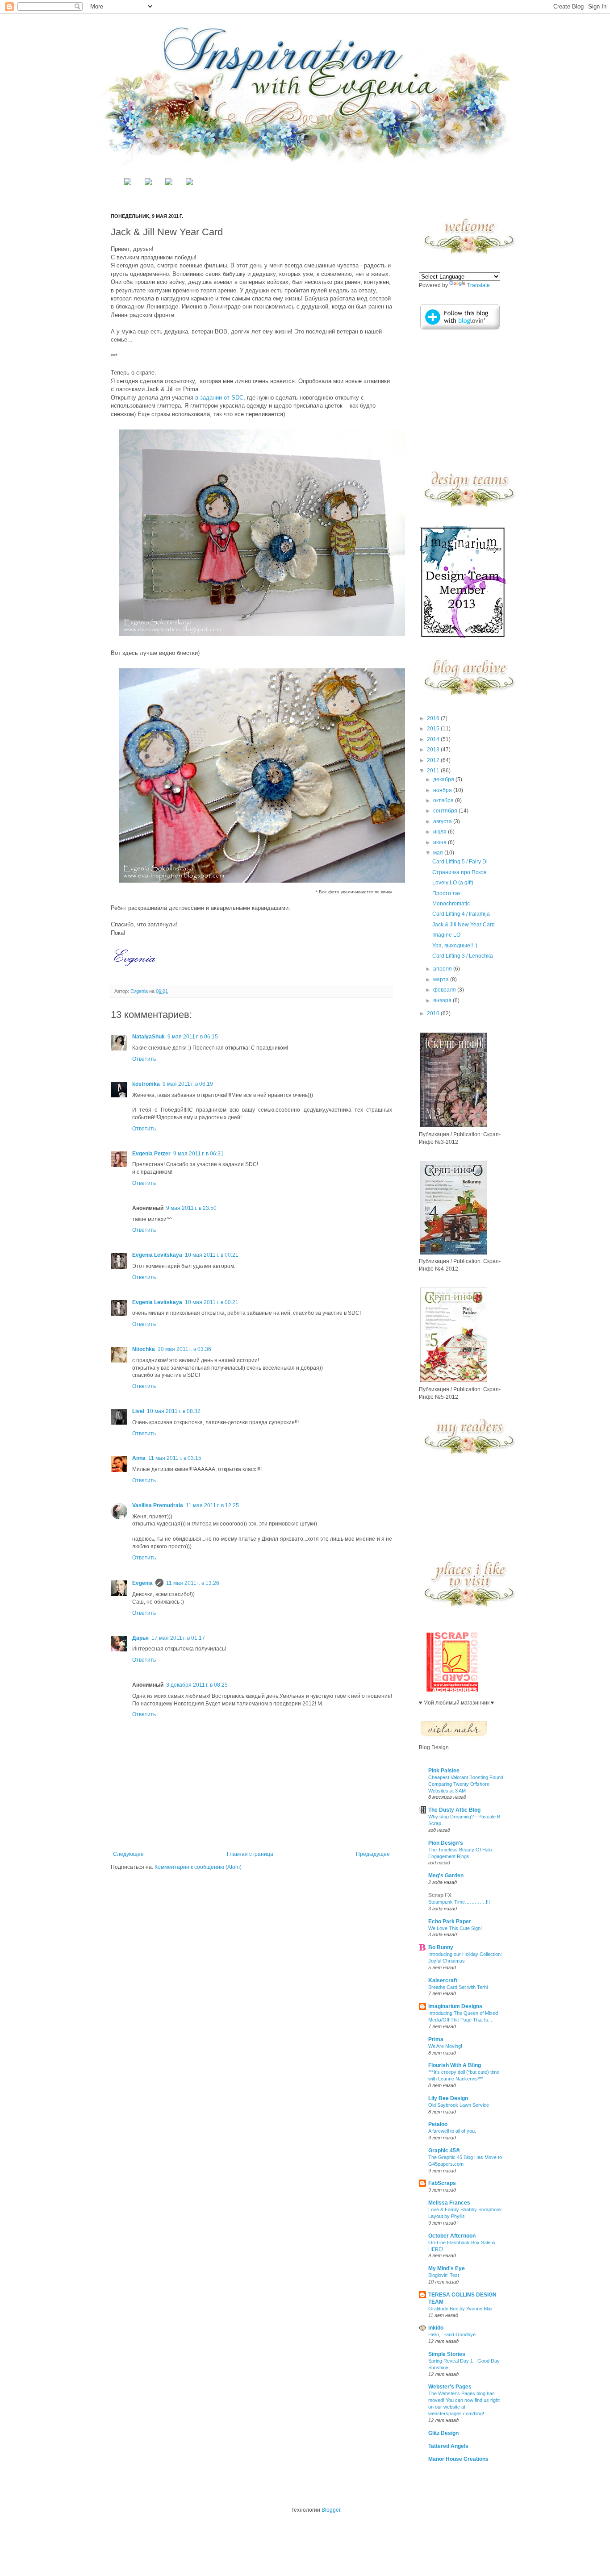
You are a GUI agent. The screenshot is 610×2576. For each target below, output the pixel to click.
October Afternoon (452, 2236)
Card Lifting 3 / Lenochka (463, 956)
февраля (445, 990)
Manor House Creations (458, 2459)
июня (441, 842)
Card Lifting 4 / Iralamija (461, 914)
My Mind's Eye (447, 2268)
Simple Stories (447, 2354)
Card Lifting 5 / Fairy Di (460, 862)
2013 (434, 750)
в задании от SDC (219, 398)
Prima (436, 2039)
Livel (138, 1411)
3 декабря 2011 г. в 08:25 (197, 1685)
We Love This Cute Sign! (455, 1928)
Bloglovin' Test (444, 2275)
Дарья (140, 1638)
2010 (434, 1013)
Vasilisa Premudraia (158, 1505)
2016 (434, 718)
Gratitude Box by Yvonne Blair (461, 2309)
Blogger (331, 2510)
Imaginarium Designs (455, 2006)
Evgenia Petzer (151, 1154)
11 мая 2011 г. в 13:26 (193, 1583)
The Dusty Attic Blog (454, 1810)
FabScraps (442, 2183)
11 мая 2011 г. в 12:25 (212, 1505)
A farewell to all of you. (452, 2131)
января (443, 1000)
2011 (434, 771)
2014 (434, 739)
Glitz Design (443, 2433)
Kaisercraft (443, 1980)
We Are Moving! (445, 2046)
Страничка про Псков (459, 872)
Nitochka (144, 1349)
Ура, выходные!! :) (455, 946)
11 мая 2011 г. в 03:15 (175, 1458)
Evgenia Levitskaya (157, 1255)
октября (444, 800)
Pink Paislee (444, 1771)
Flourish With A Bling (455, 2065)
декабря (444, 779)
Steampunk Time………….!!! (459, 1902)
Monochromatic (451, 904)
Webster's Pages (450, 2387)
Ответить (144, 1059)
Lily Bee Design (448, 2098)
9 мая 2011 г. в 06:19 (188, 1084)
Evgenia (140, 991)
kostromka (146, 1084)
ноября (443, 790)
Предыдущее (373, 1854)
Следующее (128, 1854)
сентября (446, 811)
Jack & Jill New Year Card (464, 925)
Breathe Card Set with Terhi (458, 1987)
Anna (139, 1458)
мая (439, 853)
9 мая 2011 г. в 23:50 (191, 1208)
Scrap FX (440, 1895)
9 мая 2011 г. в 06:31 (198, 1154)
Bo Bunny (441, 1947)
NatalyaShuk (148, 1037)
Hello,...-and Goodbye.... (455, 2334)
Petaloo (438, 2124)
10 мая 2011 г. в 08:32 (174, 1411)
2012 (434, 760)
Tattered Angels (448, 2446)
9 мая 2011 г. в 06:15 (193, 1037)
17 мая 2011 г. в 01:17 (178, 1638)
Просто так (446, 893)
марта (442, 980)
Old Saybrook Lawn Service (459, 2105)
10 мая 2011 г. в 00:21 (212, 1255)
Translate (478, 285)
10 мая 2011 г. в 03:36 (184, 1349)
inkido (436, 2328)
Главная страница (250, 1854)
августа (443, 821)
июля (441, 832)
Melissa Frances (449, 2203)
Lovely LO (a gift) (453, 883)
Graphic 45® (444, 2151)
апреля (443, 969)
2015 (434, 729)
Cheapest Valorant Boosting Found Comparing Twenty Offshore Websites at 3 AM (466, 1784)
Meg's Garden (446, 1876)
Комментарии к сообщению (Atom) (198, 1867)
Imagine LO (446, 935)
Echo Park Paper (450, 1922)
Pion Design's (446, 1843)
